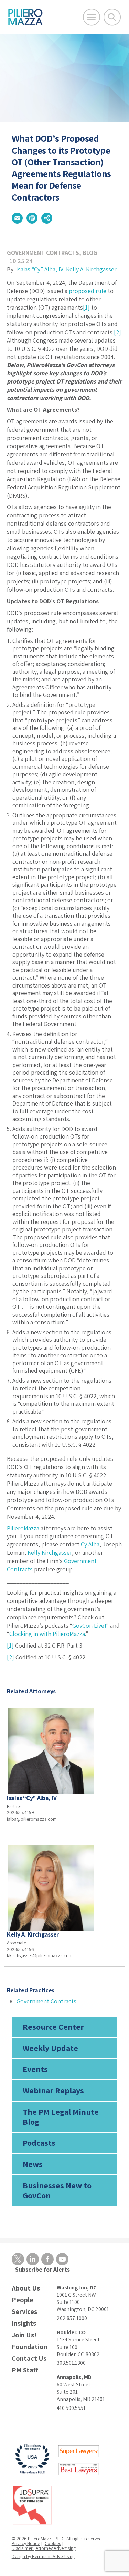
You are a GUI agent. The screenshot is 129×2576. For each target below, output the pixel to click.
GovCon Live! (89, 1625)
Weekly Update (50, 2048)
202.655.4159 (20, 1812)
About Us (26, 2288)
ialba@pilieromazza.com (32, 1819)
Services (24, 2312)
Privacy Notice (26, 2543)
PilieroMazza (23, 1528)
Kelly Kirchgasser (50, 1553)
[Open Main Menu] (92, 17)
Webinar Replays (53, 2090)
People (23, 2300)
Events (35, 2069)
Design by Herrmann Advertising (43, 2556)
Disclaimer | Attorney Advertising (44, 2548)
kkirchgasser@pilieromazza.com (40, 1955)
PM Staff (25, 2370)
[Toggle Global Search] (112, 17)
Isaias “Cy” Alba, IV (40, 269)
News (33, 2164)
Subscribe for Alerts (42, 2269)
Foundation (30, 2347)
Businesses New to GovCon (57, 2190)
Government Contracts (43, 253)
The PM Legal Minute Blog (61, 2117)
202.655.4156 (20, 1949)
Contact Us (29, 2358)
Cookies (53, 2543)
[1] (86, 307)
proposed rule (88, 291)
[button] (17, 218)
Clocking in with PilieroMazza (47, 1634)
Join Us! (24, 2335)
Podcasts (39, 2143)
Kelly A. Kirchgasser (91, 269)
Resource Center (53, 2027)
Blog (90, 253)
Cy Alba (90, 1544)
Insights (24, 2323)
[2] (117, 332)
